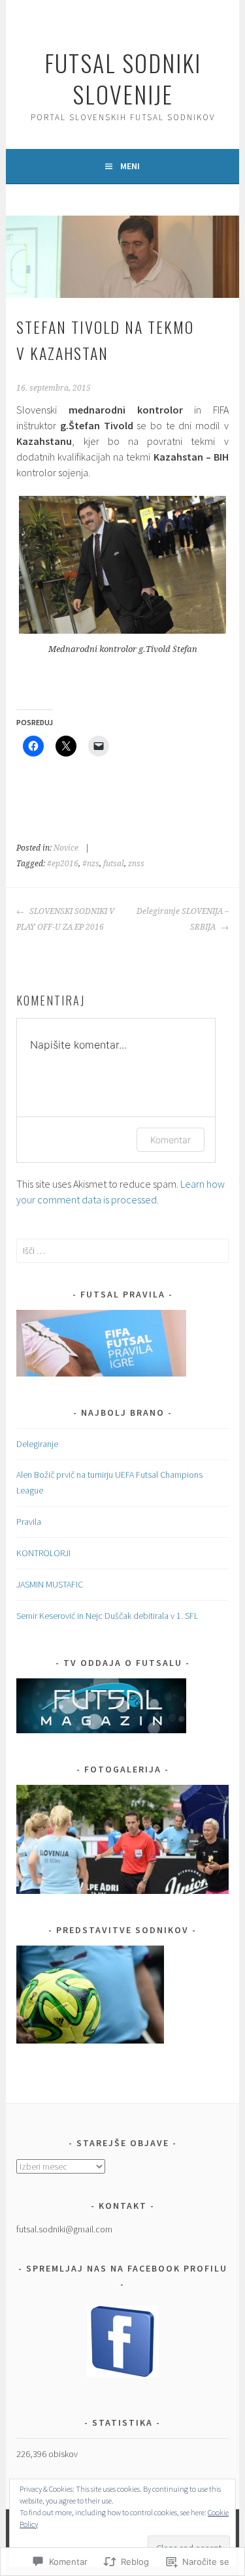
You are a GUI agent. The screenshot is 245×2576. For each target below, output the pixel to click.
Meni (130, 166)
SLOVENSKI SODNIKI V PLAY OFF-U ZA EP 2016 (65, 919)
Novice (66, 848)
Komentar (171, 1140)
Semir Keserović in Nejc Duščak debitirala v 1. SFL (107, 1616)
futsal (114, 864)
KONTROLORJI (43, 1553)
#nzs (91, 864)
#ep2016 (63, 864)
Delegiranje (37, 1444)
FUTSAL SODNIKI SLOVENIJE (123, 78)
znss (136, 864)
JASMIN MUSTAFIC (50, 1584)
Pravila (29, 1522)
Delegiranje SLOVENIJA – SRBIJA (183, 919)
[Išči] (122, 1250)
